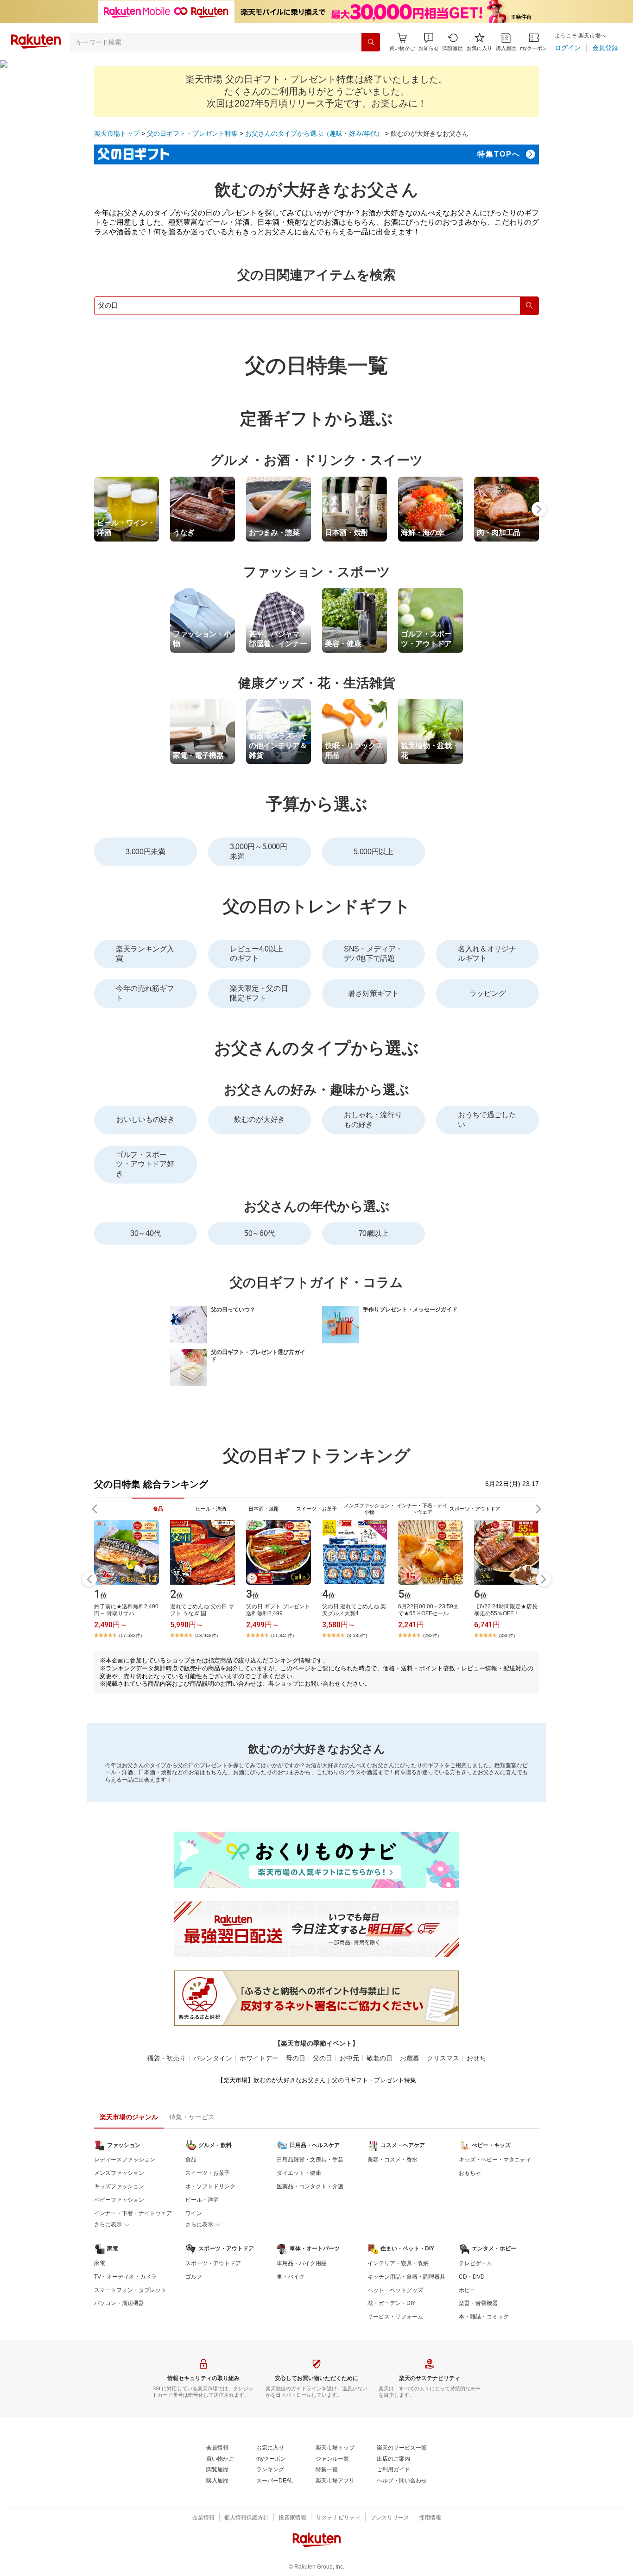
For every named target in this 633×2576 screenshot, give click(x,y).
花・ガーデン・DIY (392, 2303)
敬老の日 (380, 2058)
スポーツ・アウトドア (213, 2263)
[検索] (371, 42)
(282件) (431, 1635)
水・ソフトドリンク (210, 2186)
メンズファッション (119, 2173)
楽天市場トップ (117, 133)
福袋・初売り (166, 2058)
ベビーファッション (119, 2200)
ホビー (467, 2290)
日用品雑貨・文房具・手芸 (310, 2160)
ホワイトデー (259, 2058)
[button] (429, 42)
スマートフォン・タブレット (130, 2290)
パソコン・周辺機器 (119, 2303)
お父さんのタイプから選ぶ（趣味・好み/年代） (314, 133)
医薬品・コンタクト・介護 (310, 2186)
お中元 (349, 2058)
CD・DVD (472, 2277)
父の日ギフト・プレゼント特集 (192, 133)
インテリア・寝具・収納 (398, 2263)
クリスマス (443, 2058)
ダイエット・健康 (299, 2173)
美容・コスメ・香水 (392, 2160)
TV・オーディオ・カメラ (125, 2277)
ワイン (194, 2213)
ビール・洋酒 (202, 2200)
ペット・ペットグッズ (395, 2290)
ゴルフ (194, 2277)
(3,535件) (357, 1635)
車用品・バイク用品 (302, 2263)
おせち (476, 2058)
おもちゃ (470, 2173)
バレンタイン (213, 2058)
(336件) (507, 1635)
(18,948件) (206, 1635)
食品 (191, 2160)
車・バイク (291, 2277)
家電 (100, 2263)
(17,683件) (130, 1635)
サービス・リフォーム (395, 2317)
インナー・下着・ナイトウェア (133, 2213)
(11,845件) (282, 1635)
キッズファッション (119, 2186)
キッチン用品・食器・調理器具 (406, 2277)
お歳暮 (410, 2058)
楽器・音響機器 (478, 2303)
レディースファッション (125, 2160)
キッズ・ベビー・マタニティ (495, 2160)
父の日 (323, 2058)
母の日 (296, 2058)
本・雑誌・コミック (484, 2317)
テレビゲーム (475, 2263)
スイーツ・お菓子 (208, 2173)
